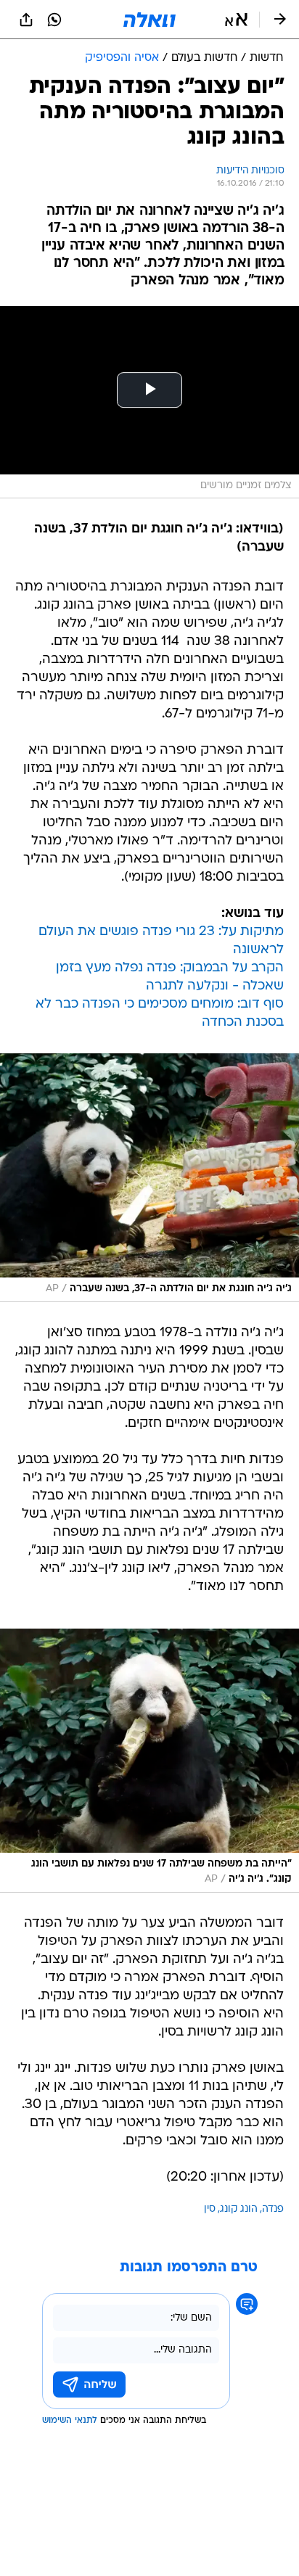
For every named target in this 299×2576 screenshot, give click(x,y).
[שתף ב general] (26, 20)
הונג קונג (239, 2209)
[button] (236, 20)
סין (210, 2209)
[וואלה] (149, 20)
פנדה (273, 2209)
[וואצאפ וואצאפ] (54, 20)
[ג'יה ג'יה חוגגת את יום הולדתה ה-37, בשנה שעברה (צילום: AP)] (149, 1178)
